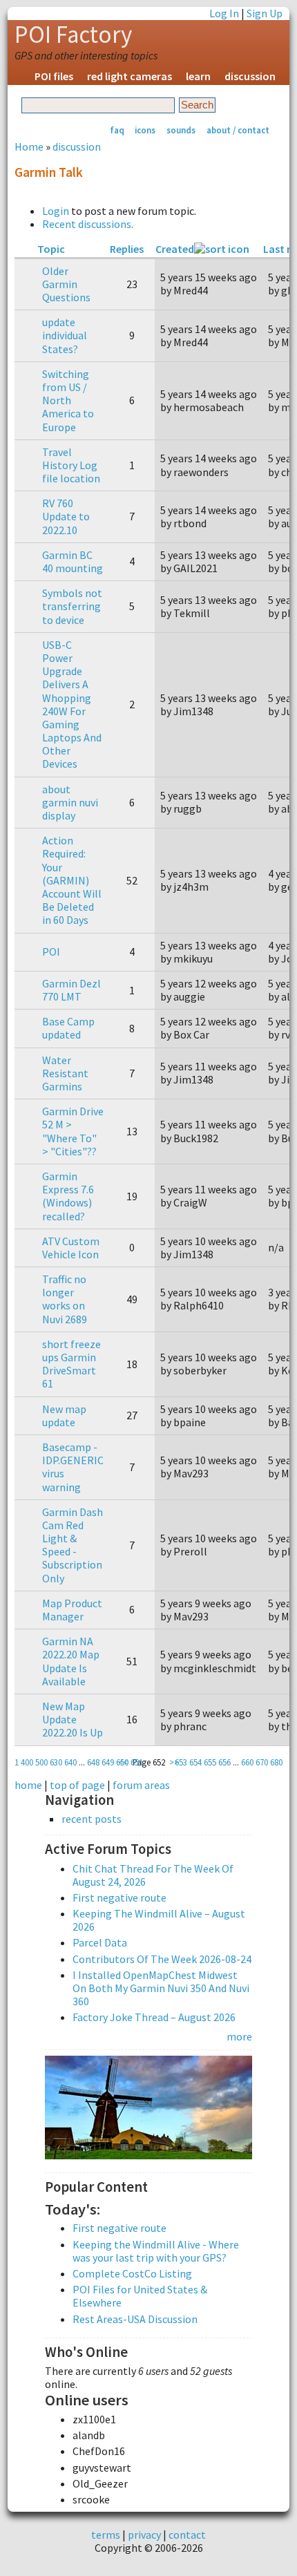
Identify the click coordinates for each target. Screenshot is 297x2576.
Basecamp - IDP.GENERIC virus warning (73, 1467)
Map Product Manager (72, 1610)
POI (51, 951)
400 (27, 1762)
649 (108, 1762)
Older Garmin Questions (66, 284)
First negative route (119, 1897)
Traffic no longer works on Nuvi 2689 (65, 1299)
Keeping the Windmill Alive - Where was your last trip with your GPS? (156, 2251)
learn (198, 76)
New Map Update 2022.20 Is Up (73, 1719)
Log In (224, 13)
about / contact (238, 130)
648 (93, 1762)
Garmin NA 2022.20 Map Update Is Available (71, 1661)
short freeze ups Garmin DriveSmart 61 (71, 1364)
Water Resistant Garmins (65, 1073)
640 (70, 1762)
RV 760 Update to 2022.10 (66, 516)
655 (210, 1762)
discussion (250, 76)
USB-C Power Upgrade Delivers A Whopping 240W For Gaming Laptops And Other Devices (72, 704)
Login (56, 211)
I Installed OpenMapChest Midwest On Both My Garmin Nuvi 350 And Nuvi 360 (161, 1988)
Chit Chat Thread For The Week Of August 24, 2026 (153, 1875)
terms (106, 2535)
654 (195, 1762)
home (28, 1785)
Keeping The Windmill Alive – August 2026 (159, 1920)
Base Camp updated (68, 1028)
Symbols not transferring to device (72, 606)
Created (175, 249)
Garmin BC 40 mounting (73, 561)
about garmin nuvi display (70, 802)
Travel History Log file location (71, 465)
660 (247, 1762)
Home (29, 146)
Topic (51, 249)
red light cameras (130, 76)
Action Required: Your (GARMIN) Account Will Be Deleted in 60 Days (72, 880)
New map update (64, 1415)
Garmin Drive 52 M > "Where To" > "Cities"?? (73, 1131)
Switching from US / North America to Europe (68, 400)
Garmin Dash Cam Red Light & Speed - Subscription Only (73, 1545)
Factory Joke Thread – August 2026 (154, 2017)
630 (56, 1762)
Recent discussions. (88, 224)
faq (117, 130)
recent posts (92, 1819)
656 (224, 1762)
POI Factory (73, 35)
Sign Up (265, 13)
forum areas (141, 1785)
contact (187, 2535)
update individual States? (65, 335)
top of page (77, 1785)
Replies (127, 249)
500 (41, 1762)
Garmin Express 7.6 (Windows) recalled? (68, 1196)
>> (174, 1762)
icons (145, 130)
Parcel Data (100, 1942)
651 (137, 1762)
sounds (181, 130)
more (239, 2036)
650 (122, 1762)
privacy (144, 2535)
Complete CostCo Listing (132, 2273)
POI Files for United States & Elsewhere (140, 2296)
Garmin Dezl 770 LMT (71, 990)
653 (181, 1762)
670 (262, 1762)
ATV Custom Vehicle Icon (71, 1248)
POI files (54, 76)
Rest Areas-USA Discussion (135, 2319)
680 (276, 1762)
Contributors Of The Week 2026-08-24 (162, 1959)
